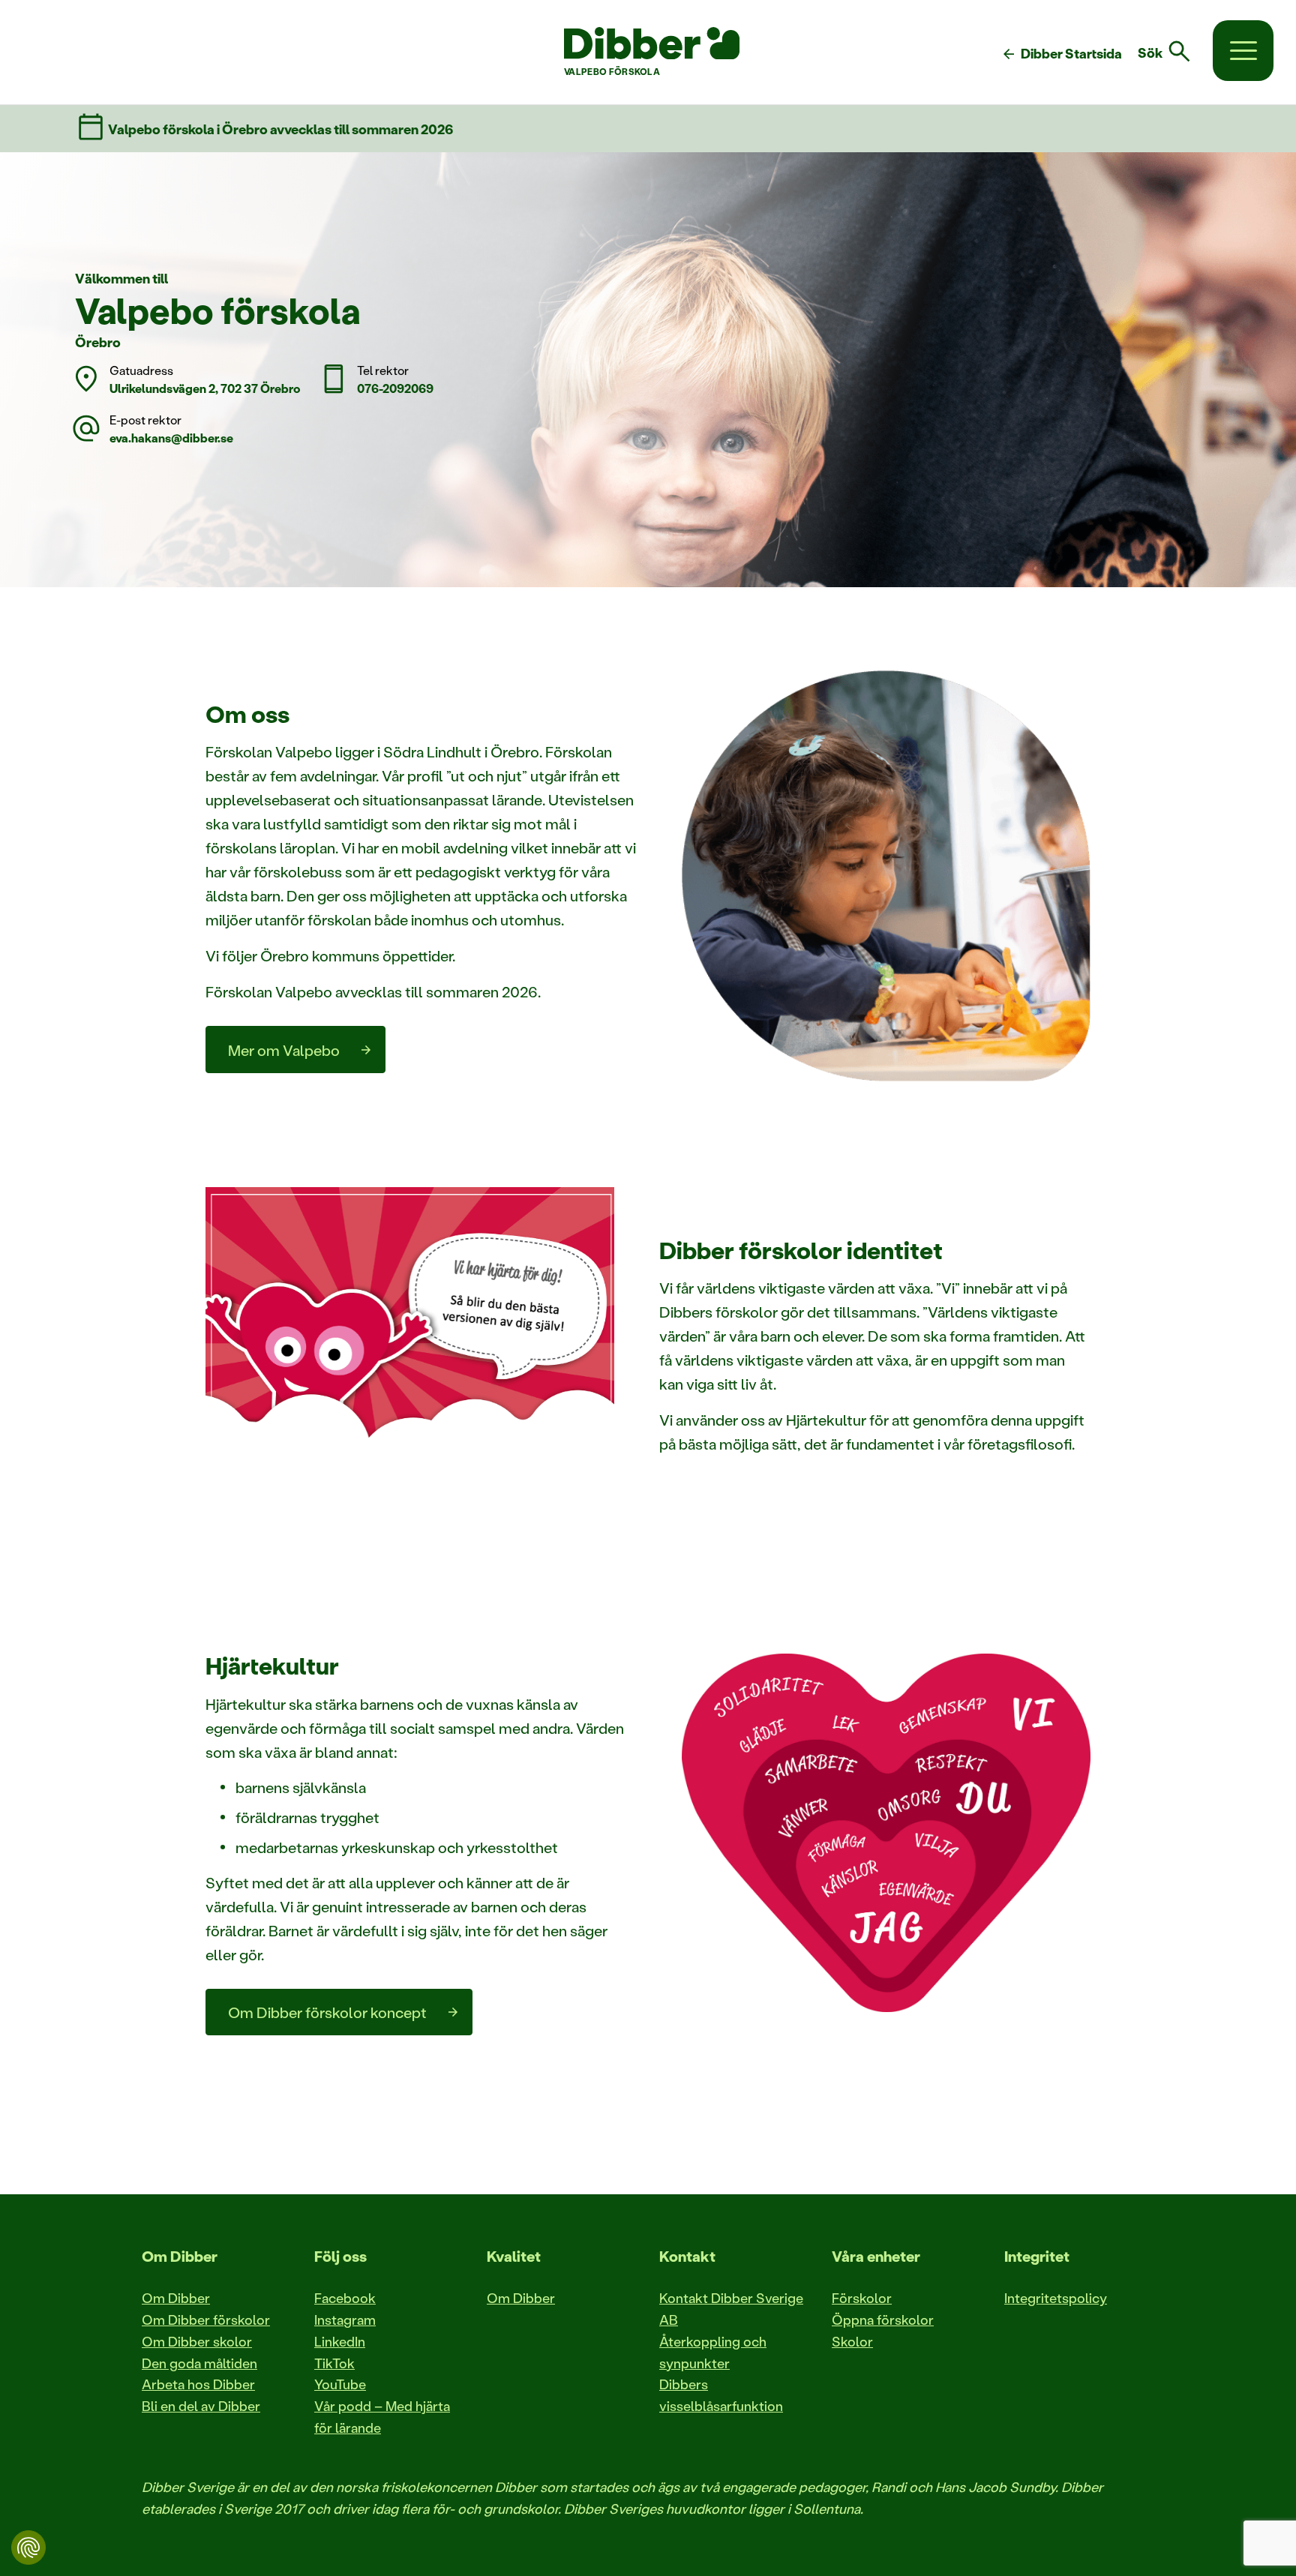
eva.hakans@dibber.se (171, 438)
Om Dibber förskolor (206, 2320)
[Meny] (1243, 51)
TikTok (334, 2363)
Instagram (345, 2320)
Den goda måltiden (199, 2363)
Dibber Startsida (1061, 54)
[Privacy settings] (28, 2548)
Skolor (852, 2341)
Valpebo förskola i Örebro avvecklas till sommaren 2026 (280, 129)
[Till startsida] (652, 43)
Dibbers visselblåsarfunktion (721, 2395)
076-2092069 (395, 388)
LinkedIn (340, 2341)
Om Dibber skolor (197, 2341)
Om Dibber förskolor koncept (327, 2012)
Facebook (345, 2298)
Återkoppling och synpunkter (713, 2352)
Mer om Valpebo (284, 1050)
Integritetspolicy (1056, 2298)
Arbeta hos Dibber (198, 2384)
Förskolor (862, 2298)
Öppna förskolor (883, 2320)
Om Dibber (176, 2298)
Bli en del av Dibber (201, 2406)
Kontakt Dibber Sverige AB (731, 2309)
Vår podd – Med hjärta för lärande (382, 2417)
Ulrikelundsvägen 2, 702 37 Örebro (205, 388)
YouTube (340, 2384)
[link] (1173, 52)
